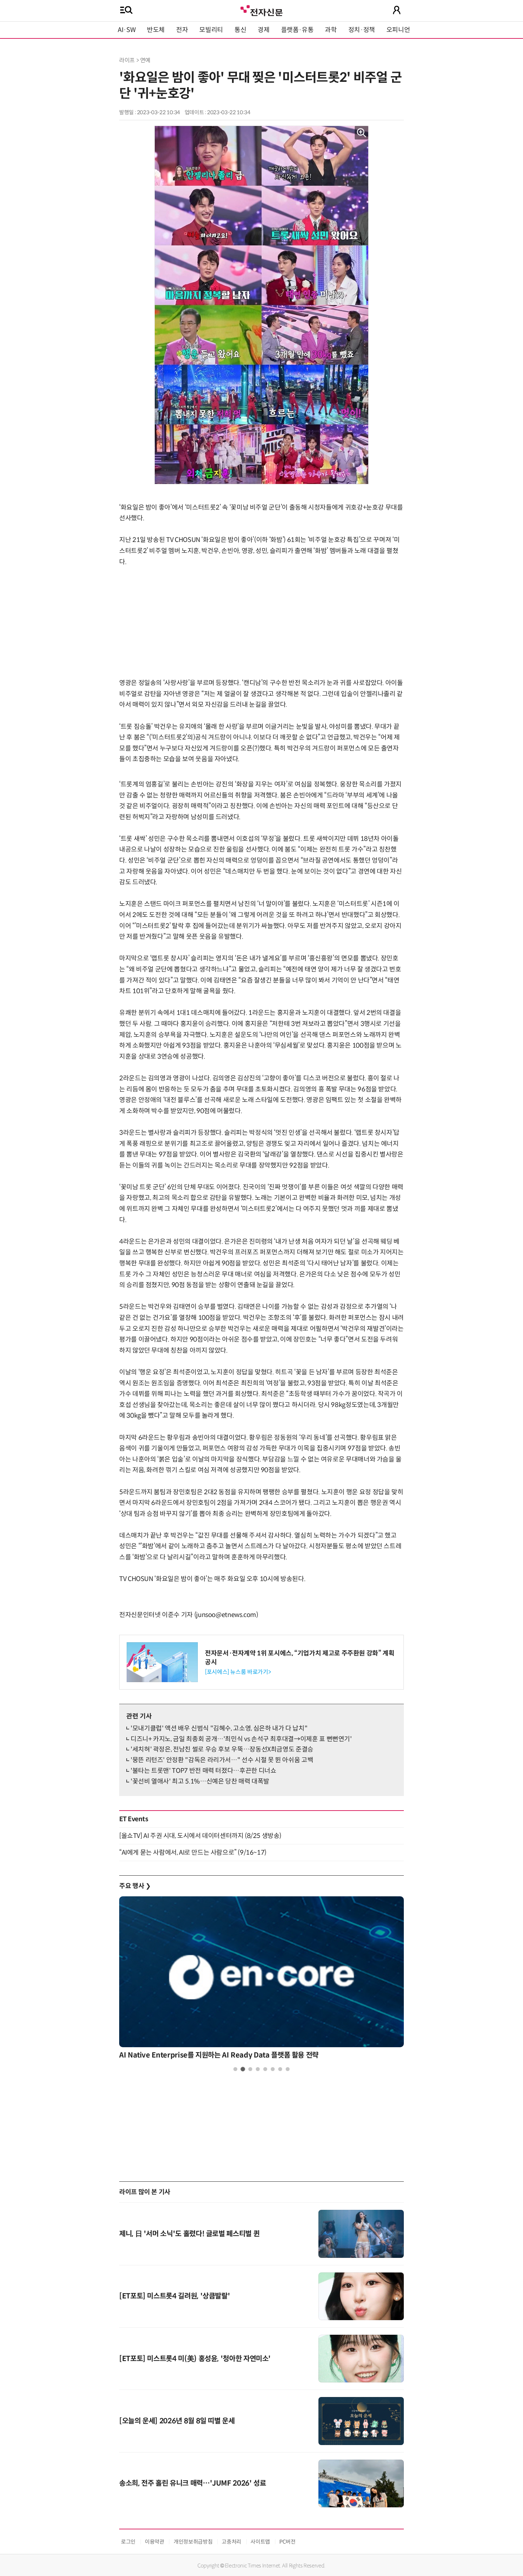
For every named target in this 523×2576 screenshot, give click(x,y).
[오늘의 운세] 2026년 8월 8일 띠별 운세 (177, 2421)
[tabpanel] (261, 1980)
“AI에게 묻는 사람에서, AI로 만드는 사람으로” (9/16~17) (193, 1853)
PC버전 (287, 2542)
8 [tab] (288, 2069)
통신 (240, 30)
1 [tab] (235, 2069)
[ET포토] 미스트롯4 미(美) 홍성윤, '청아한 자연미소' (195, 2359)
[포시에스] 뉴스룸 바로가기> (238, 1672)
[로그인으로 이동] (397, 10)
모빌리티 (211, 30)
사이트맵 (260, 2542)
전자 (182, 30)
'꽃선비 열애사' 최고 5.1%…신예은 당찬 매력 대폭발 (200, 1781)
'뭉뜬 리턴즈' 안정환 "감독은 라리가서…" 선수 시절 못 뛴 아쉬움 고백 (222, 1760)
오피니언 (398, 30)
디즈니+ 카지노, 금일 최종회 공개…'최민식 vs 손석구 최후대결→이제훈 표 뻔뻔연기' (241, 1739)
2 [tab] (243, 2069)
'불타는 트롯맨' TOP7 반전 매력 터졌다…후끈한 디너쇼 (203, 1771)
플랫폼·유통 (297, 30)
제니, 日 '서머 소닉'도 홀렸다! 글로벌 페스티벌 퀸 (189, 2234)
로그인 (128, 2542)
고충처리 (231, 2542)
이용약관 (155, 2542)
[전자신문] (261, 10)
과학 (331, 30)
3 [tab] (250, 2069)
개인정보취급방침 (193, 2542)
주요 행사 (135, 1886)
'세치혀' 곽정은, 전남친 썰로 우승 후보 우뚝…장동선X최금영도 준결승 (222, 1749)
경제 (263, 30)
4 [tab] (258, 2069)
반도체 (156, 30)
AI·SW (127, 30)
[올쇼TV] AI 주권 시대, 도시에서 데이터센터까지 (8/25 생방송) (200, 1836)
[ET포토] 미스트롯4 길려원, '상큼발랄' (175, 2296)
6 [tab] (273, 2069)
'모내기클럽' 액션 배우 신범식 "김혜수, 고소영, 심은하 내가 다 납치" (219, 1728)
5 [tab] (265, 2069)
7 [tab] (280, 2069)
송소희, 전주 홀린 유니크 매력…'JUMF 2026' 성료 (192, 2483)
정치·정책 (362, 30)
